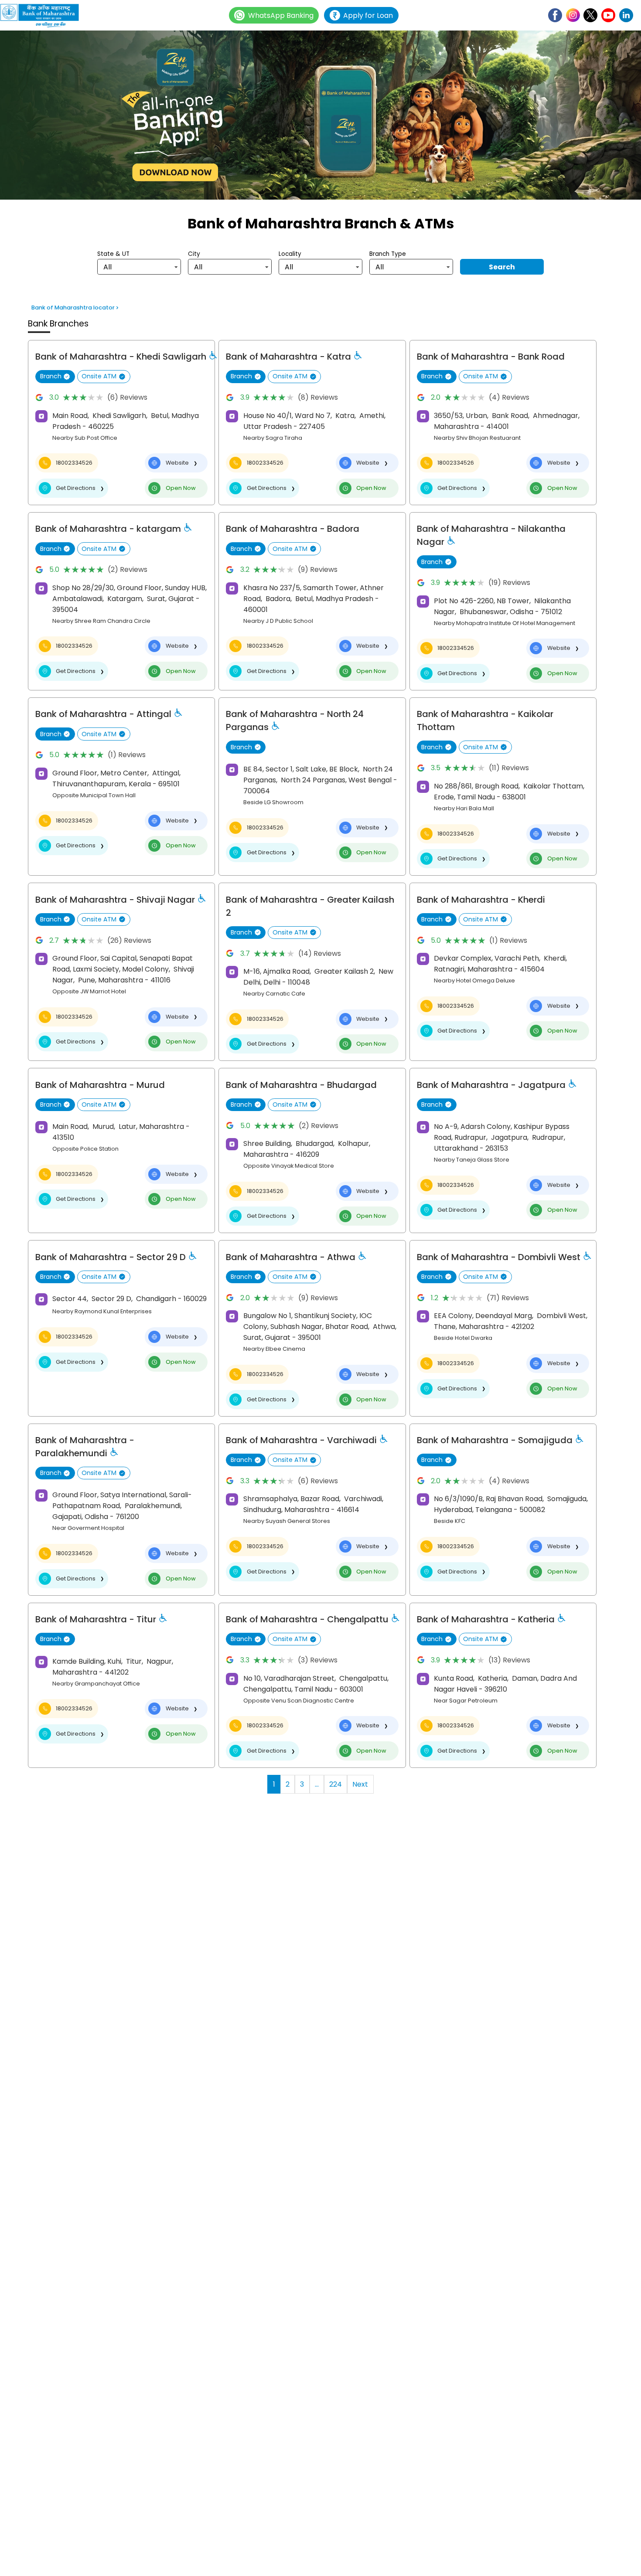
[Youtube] (608, 15)
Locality (290, 254)
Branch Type (388, 254)
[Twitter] (590, 15)
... (317, 1784)
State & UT (113, 254)
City (194, 254)
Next (360, 1784)
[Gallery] (320, 117)
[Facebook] (555, 15)
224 (336, 1784)
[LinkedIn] (626, 15)
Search (502, 267)
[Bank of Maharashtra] (44, 15)
